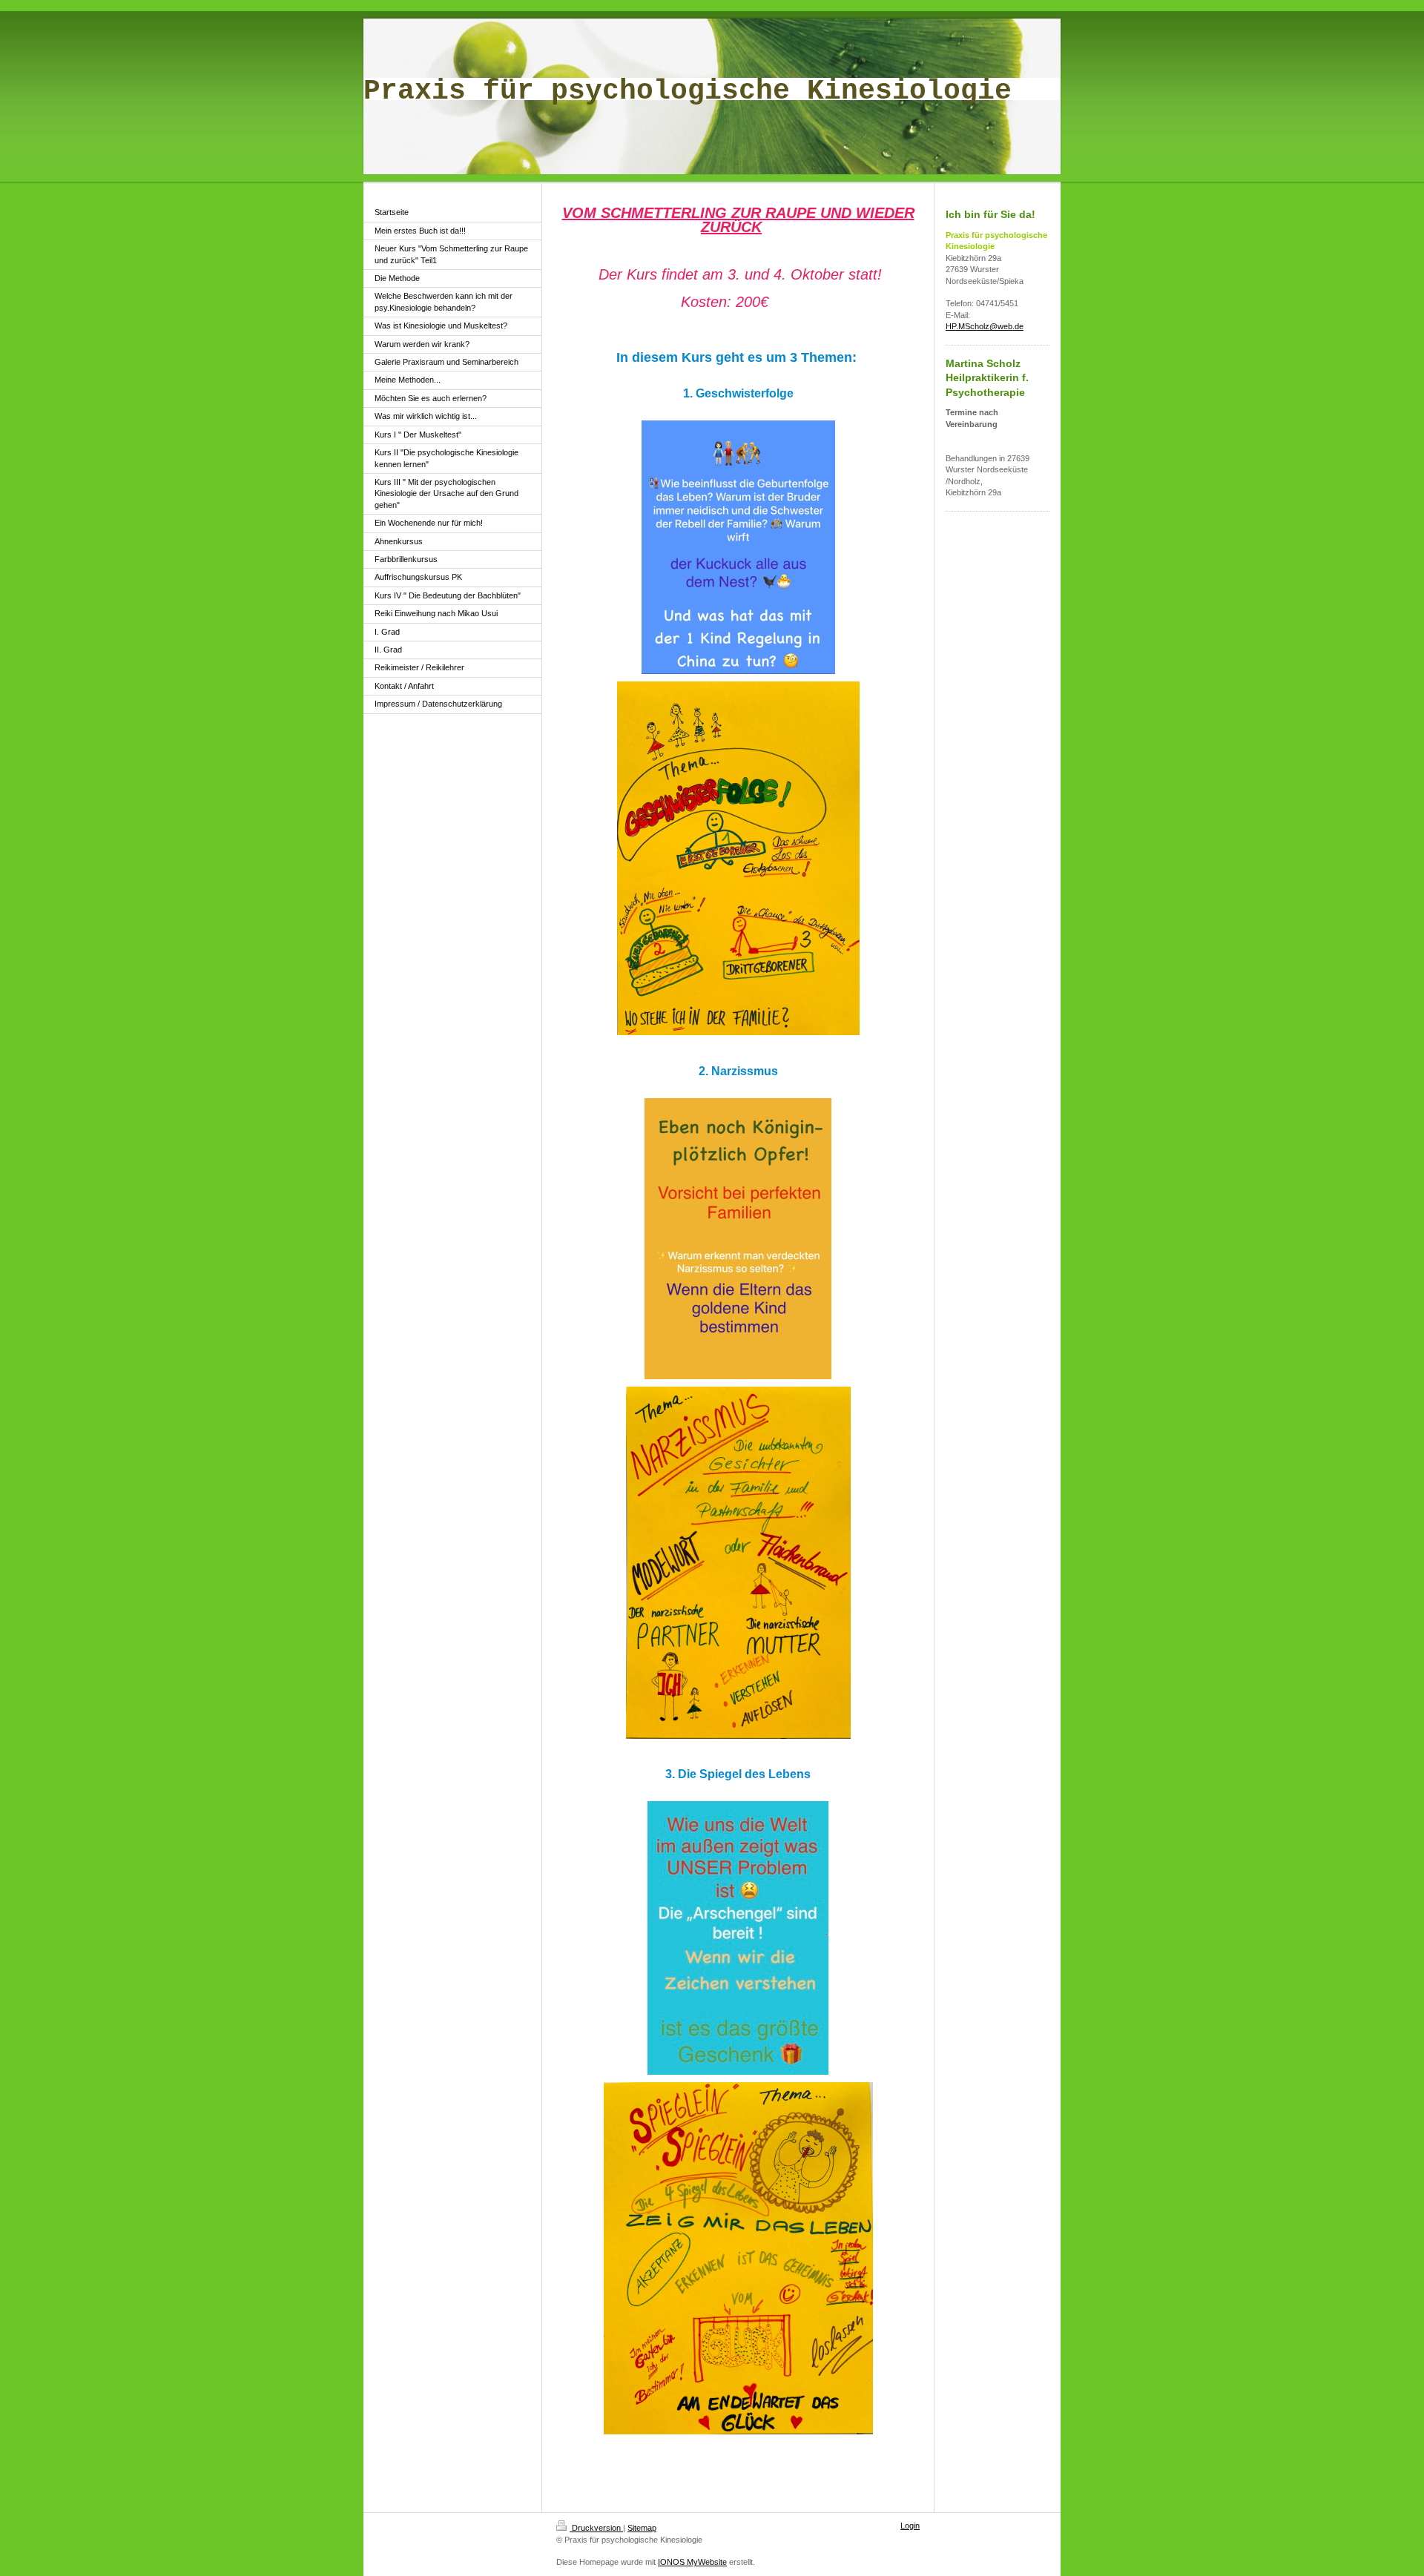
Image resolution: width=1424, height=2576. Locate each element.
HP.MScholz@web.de (985, 326)
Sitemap (642, 2528)
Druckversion (596, 2528)
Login (910, 2526)
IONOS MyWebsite (692, 2562)
